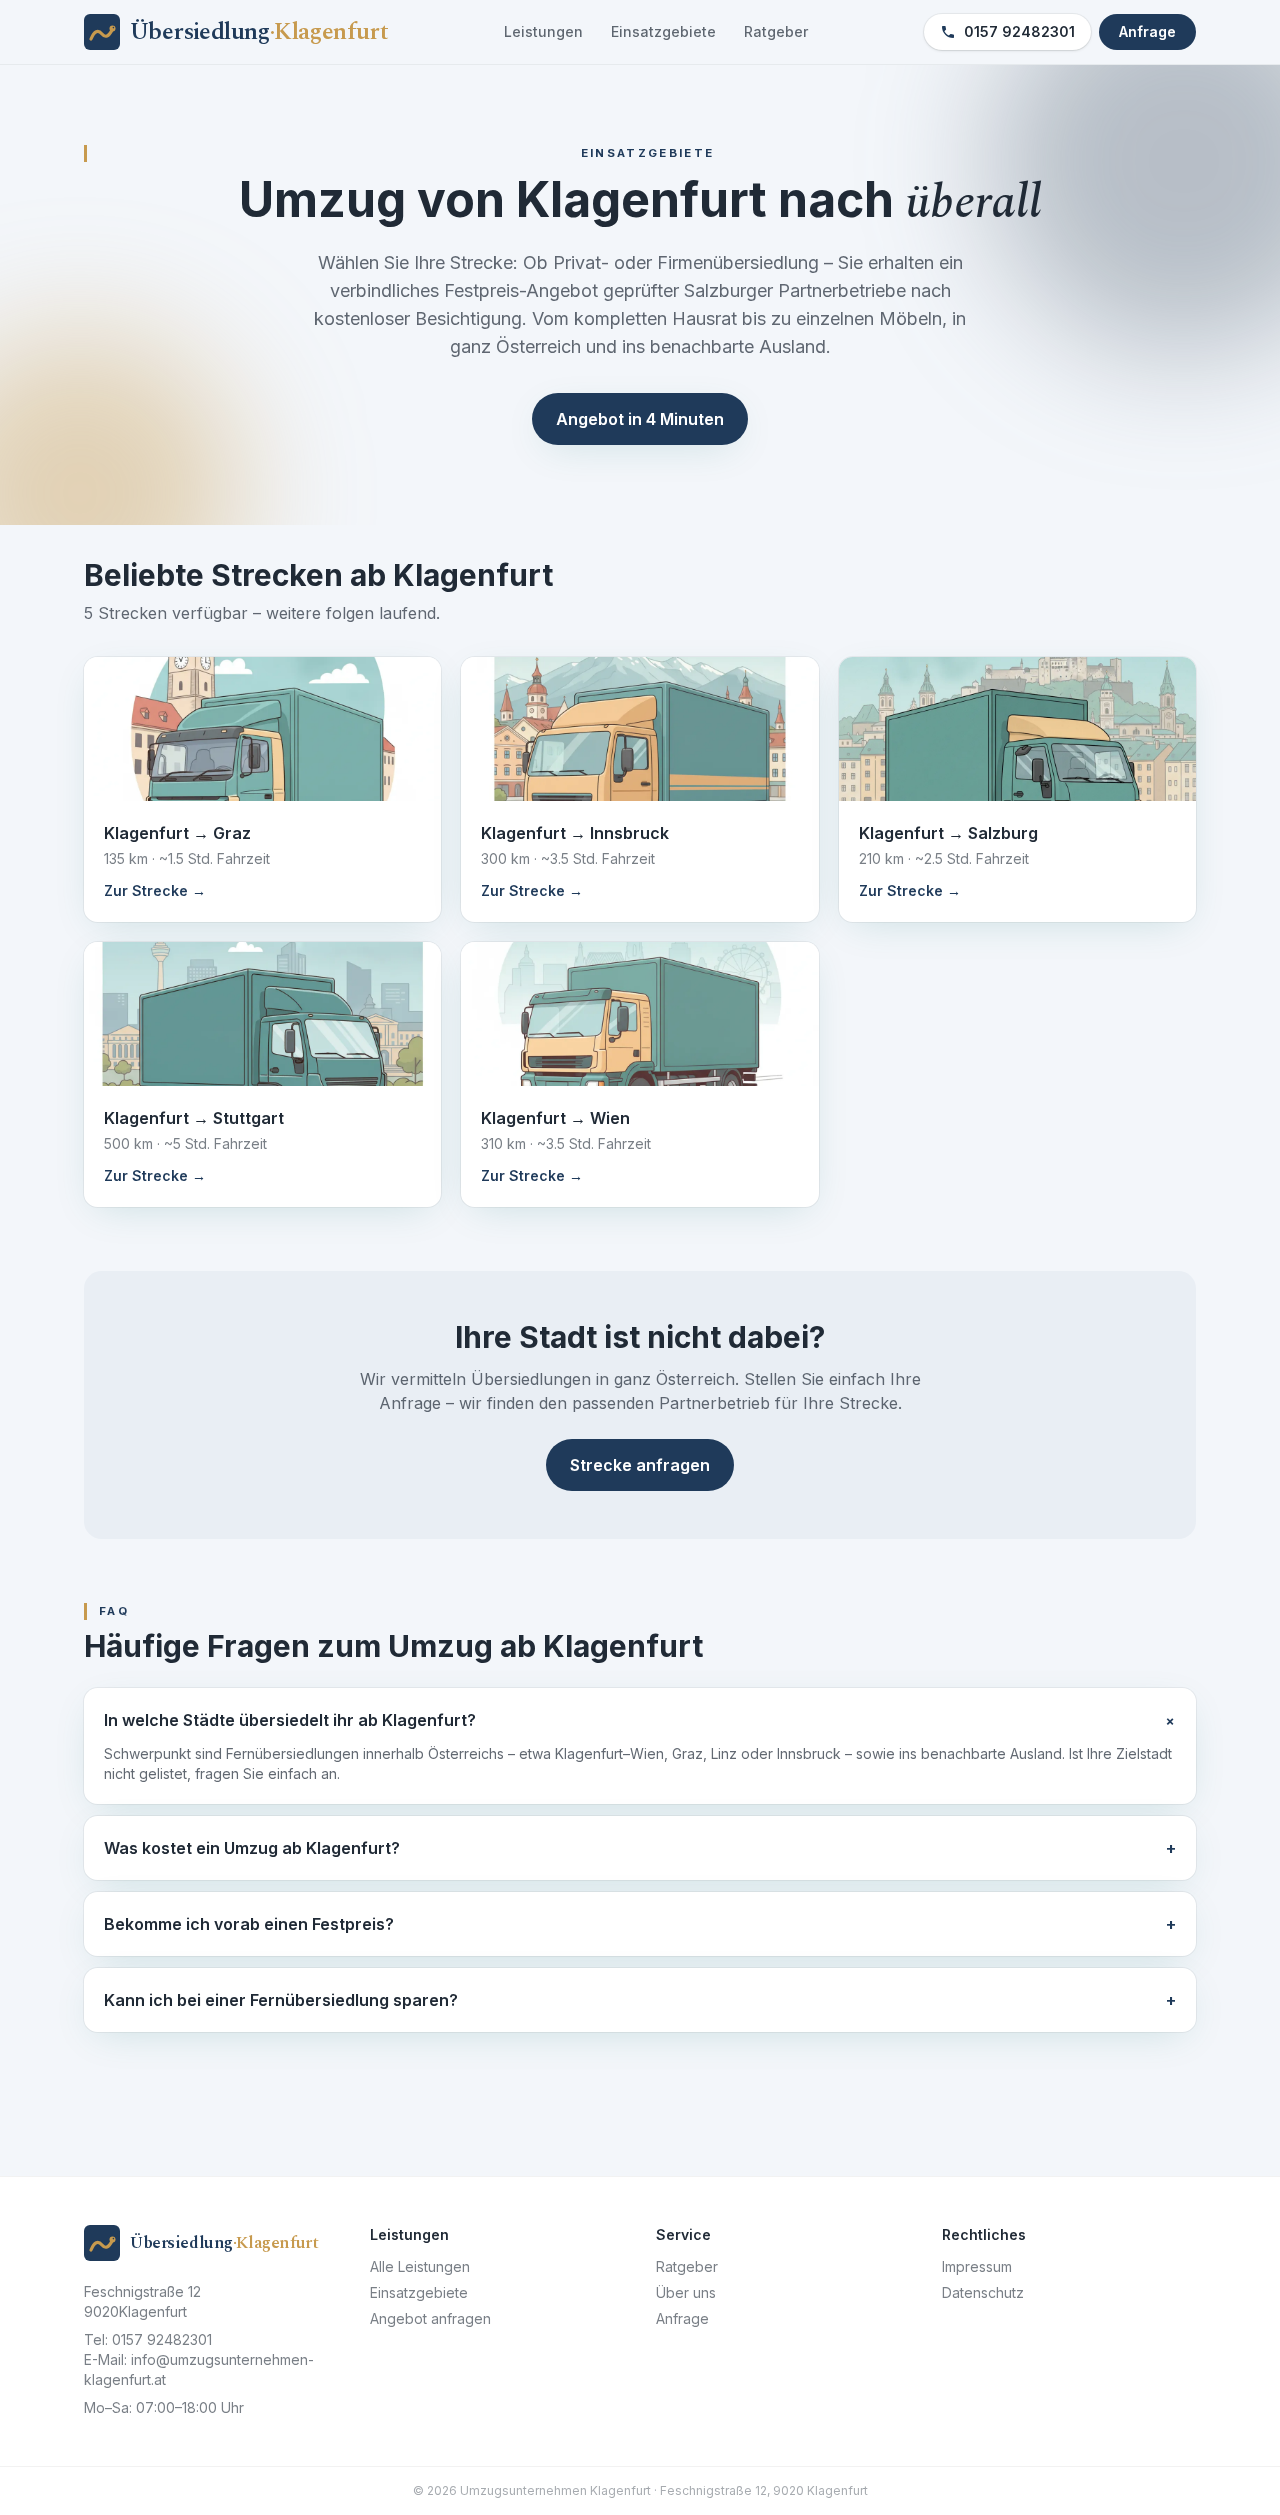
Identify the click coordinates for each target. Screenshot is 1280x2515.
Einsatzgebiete (663, 31)
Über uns (686, 2292)
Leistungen (543, 31)
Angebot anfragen (430, 2318)
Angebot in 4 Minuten (640, 419)
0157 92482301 (1019, 31)
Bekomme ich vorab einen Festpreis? (640, 1924)
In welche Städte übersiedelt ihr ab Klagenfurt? (640, 1720)
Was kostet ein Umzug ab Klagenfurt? (640, 1848)
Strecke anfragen (640, 1465)
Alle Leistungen (420, 2266)
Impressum (977, 2266)
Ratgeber (776, 31)
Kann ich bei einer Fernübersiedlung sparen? (640, 2000)
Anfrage (1147, 31)
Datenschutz (983, 2292)
